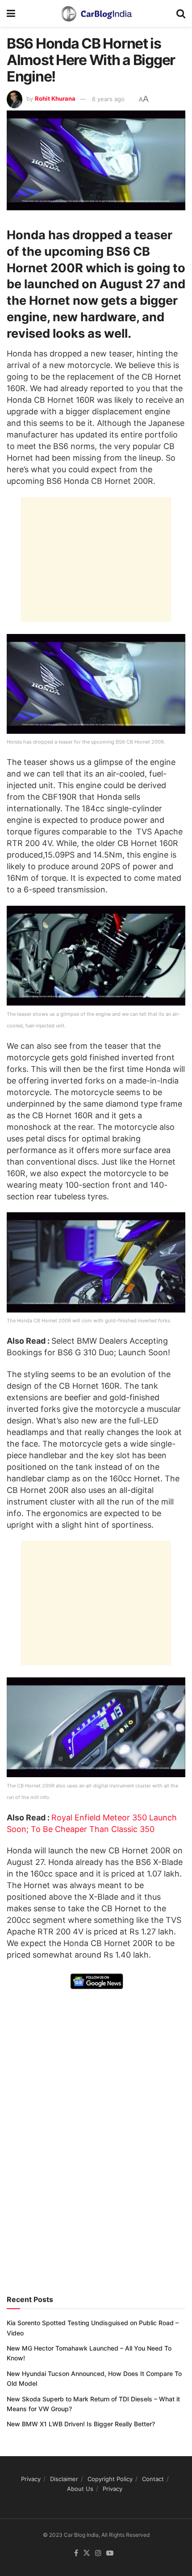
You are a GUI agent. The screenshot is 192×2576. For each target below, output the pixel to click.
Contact (153, 2479)
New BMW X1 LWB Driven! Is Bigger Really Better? (81, 2424)
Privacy (31, 2479)
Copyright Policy (110, 2479)
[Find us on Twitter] (87, 2553)
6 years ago (108, 99)
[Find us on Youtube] (110, 2553)
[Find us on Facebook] (76, 2553)
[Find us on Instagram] (98, 2553)
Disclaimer (64, 2479)
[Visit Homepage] (96, 13)
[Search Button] (181, 13)
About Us (80, 2489)
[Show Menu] (11, 13)
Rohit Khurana (55, 99)
